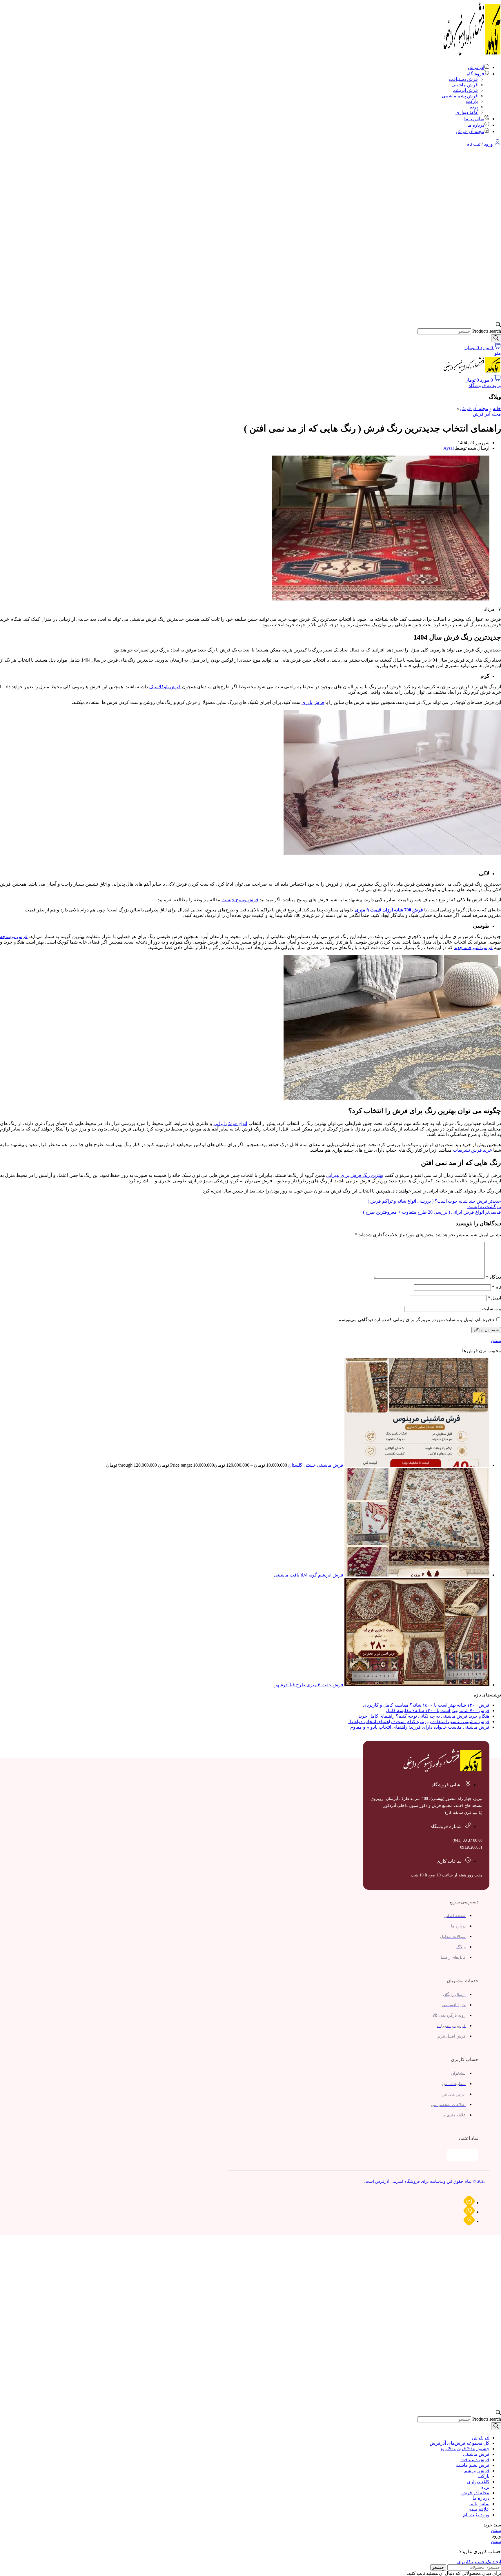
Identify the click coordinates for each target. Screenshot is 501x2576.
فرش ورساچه (14, 936)
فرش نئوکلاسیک (165, 687)
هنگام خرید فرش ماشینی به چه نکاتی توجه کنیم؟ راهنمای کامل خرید (424, 1716)
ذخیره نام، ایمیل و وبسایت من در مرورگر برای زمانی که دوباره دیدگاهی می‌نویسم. (416, 1320)
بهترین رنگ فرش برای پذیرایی (355, 1175)
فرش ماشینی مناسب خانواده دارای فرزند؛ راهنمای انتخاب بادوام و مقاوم (420, 1727)
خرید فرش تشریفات (472, 1150)
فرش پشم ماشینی (460, 96)
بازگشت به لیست (484, 1207)
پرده (474, 107)
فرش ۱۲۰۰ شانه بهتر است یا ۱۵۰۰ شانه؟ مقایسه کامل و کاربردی (426, 1705)
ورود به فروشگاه (485, 386)
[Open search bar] (498, 326)
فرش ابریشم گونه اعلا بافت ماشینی (309, 1575)
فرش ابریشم (465, 90)
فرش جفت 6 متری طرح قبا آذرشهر (309, 1685)
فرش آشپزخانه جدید (473, 947)
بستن (496, 1340)
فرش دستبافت (463, 79)
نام (497, 1287)
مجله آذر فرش (474, 408)
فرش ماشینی (465, 85)
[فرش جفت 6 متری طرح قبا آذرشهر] (416, 1685)
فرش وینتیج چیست (240, 900)
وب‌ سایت (492, 1309)
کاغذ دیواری (467, 112)
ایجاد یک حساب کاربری (479, 2562)
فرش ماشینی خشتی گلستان (315, 1465)
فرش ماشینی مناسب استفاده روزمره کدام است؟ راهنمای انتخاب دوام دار (418, 1722)
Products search (487, 331)
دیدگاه (493, 1277)
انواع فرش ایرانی (230, 1123)
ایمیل (494, 1298)
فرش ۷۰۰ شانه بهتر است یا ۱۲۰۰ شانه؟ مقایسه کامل (438, 1711)
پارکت (472, 101)
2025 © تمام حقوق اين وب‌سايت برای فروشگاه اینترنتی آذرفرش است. (425, 2181)
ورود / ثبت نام (476, 2515)
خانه (497, 408)
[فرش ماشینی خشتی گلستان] (416, 1465)
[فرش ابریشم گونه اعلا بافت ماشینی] (416, 1575)
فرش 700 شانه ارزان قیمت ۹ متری (389, 910)
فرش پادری (313, 702)
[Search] (496, 338)
